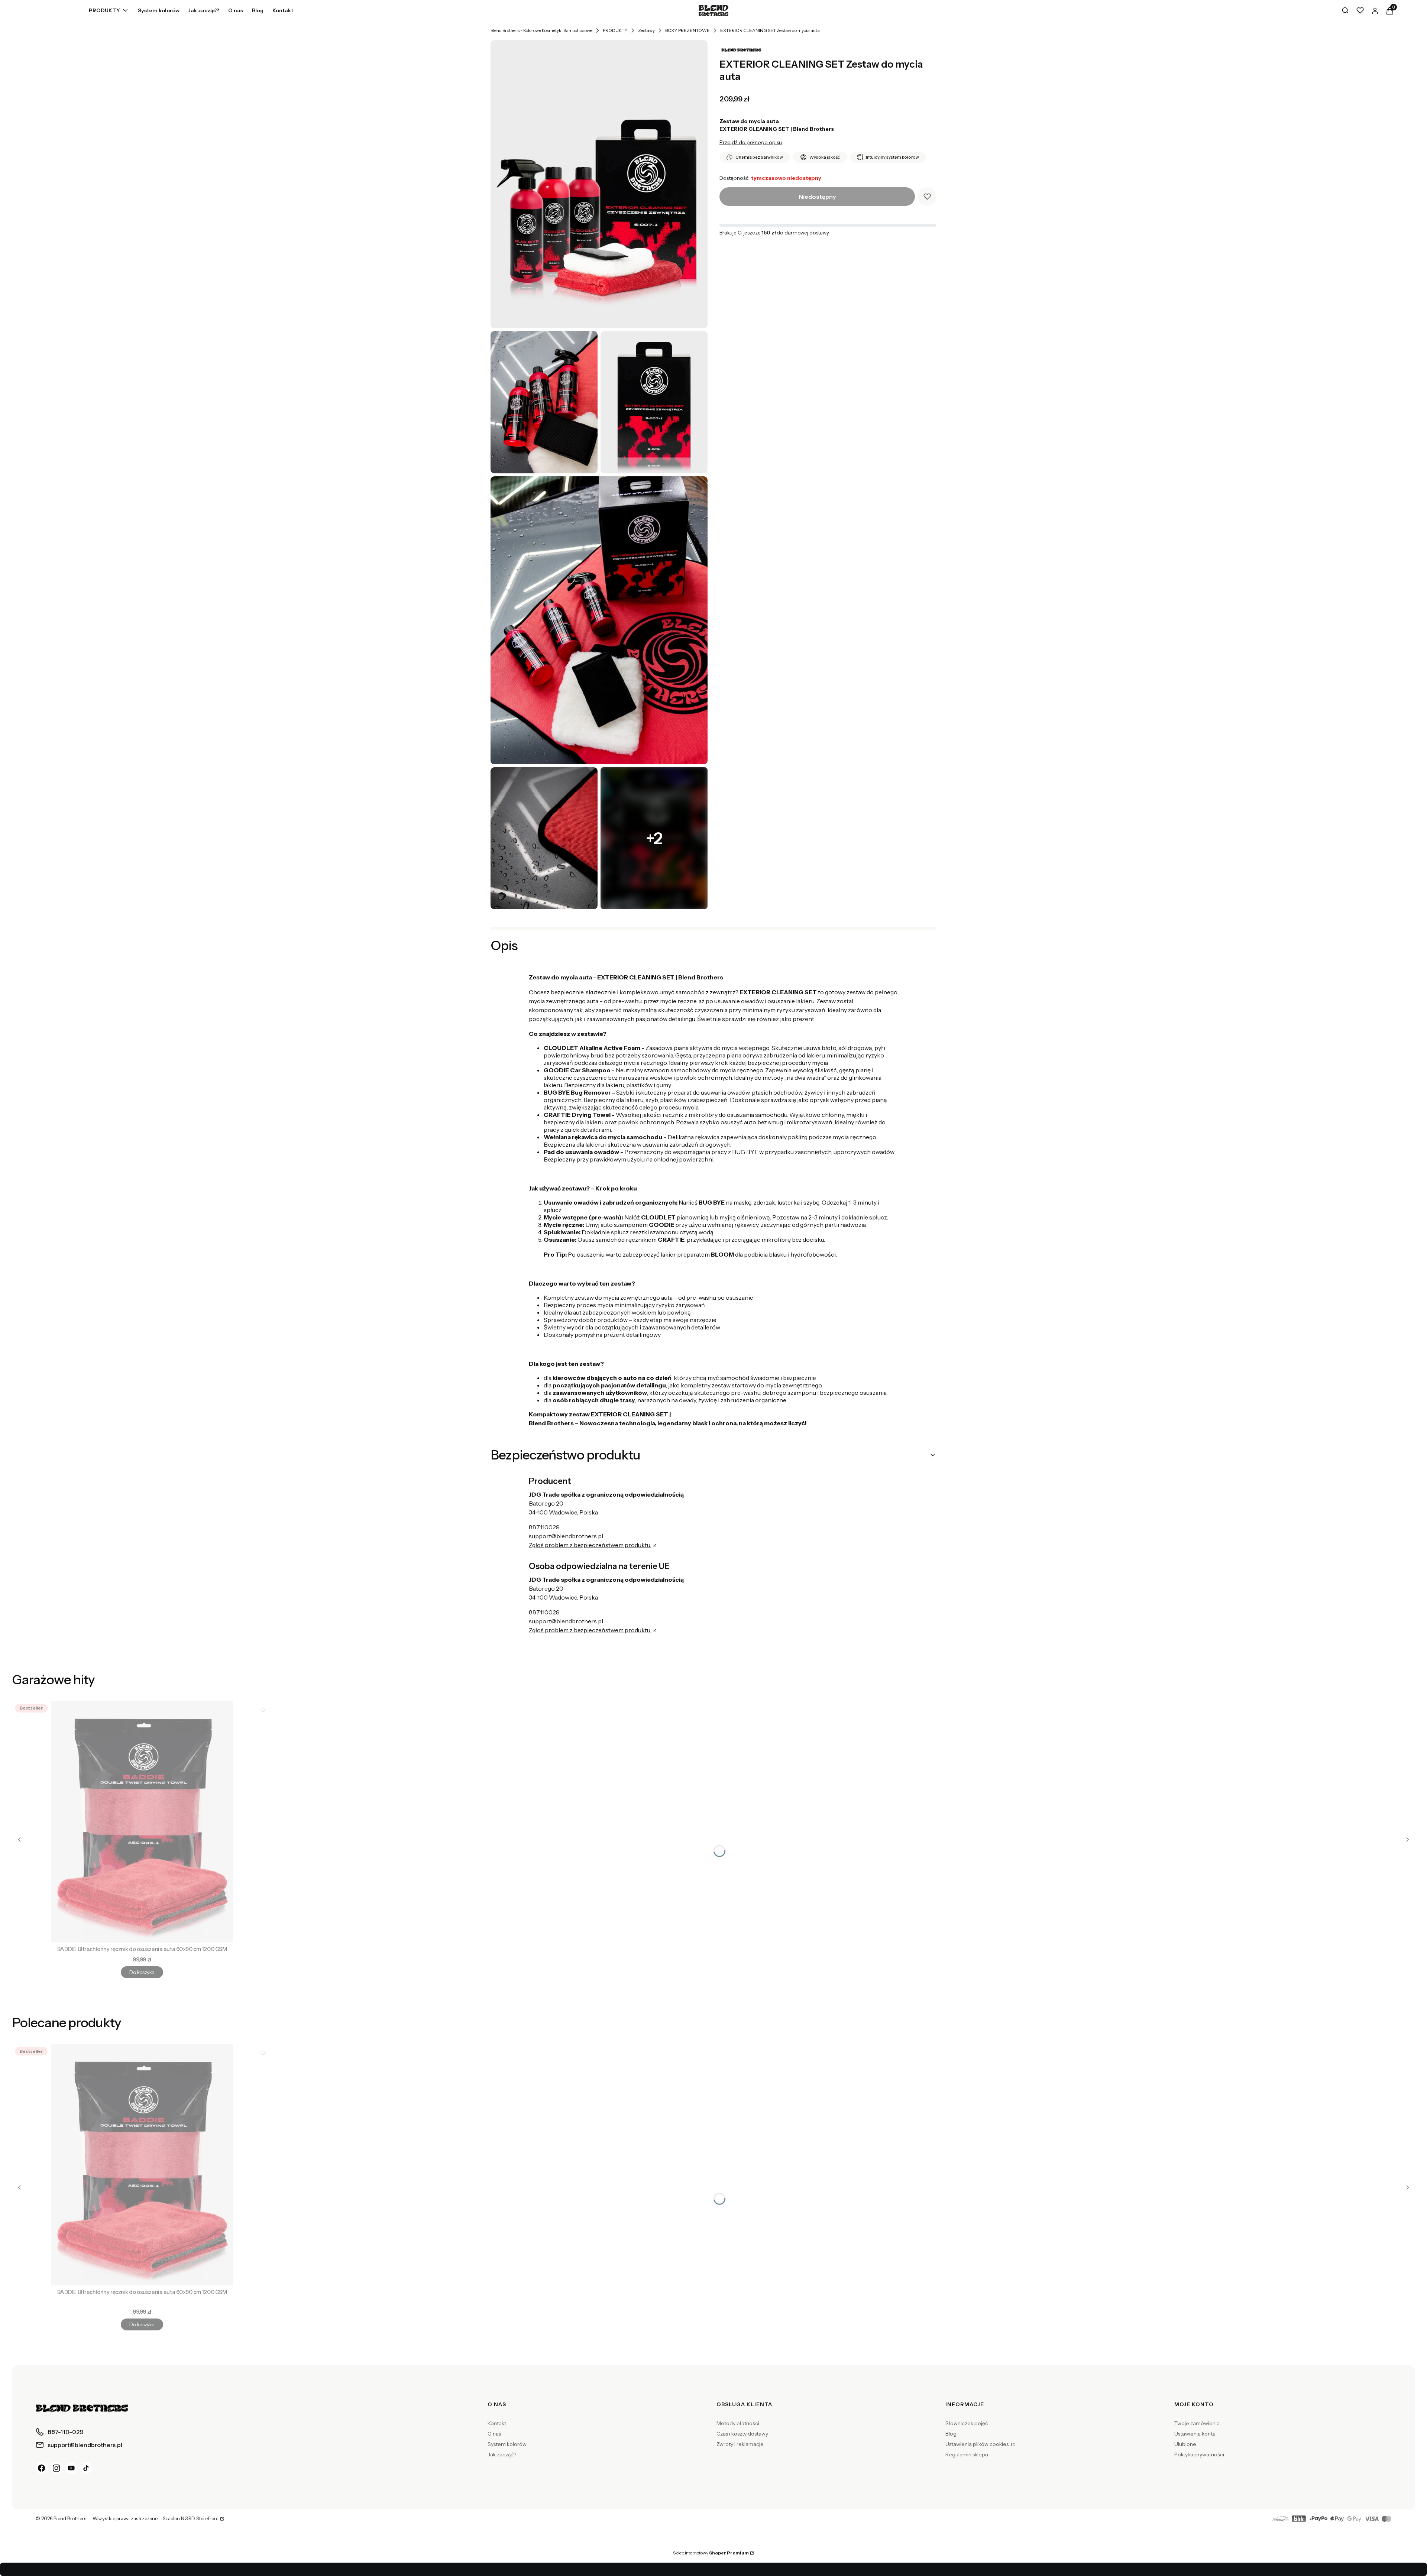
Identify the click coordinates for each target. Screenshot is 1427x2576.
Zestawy (646, 30)
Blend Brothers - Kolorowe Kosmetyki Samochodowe (541, 30)
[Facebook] (42, 2468)
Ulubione (1185, 2444)
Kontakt (497, 2423)
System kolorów (507, 2444)
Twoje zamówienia (1197, 2423)
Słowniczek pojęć (967, 2423)
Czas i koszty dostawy (742, 2434)
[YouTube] (71, 2468)
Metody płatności (738, 2423)
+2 (654, 838)
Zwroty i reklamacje (740, 2444)
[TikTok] (86, 2468)
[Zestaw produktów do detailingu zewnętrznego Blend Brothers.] (544, 838)
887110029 (544, 1527)
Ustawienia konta (1195, 2434)
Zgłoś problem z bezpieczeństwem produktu (590, 1545)
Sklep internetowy (711, 2553)
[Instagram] (56, 2468)
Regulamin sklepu (967, 2455)
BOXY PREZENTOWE (687, 30)
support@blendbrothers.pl (566, 1536)
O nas (494, 2434)
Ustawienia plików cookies (978, 2444)
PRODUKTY (615, 30)
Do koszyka (142, 1972)
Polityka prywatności (1199, 2455)
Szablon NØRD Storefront (191, 2519)
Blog (951, 2434)
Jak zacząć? (502, 2455)
